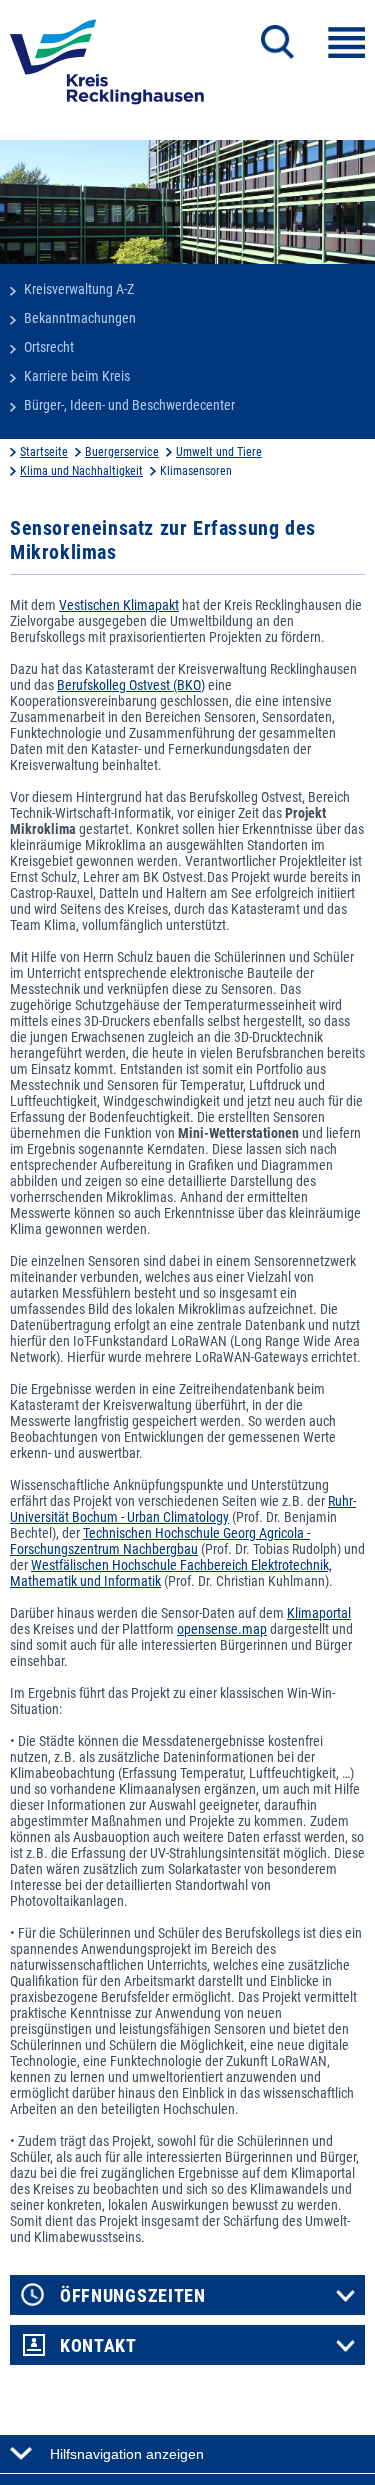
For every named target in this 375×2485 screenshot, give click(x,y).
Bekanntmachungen (80, 318)
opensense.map (222, 1629)
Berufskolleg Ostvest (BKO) (131, 685)
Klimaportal (319, 1613)
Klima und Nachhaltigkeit (81, 471)
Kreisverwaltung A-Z (79, 289)
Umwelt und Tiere (219, 452)
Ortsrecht (49, 347)
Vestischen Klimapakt (119, 605)
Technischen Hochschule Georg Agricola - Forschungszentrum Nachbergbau (160, 1541)
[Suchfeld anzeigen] (277, 42)
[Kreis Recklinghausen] (107, 68)
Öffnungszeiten (133, 2296)
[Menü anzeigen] (346, 42)
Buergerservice (122, 452)
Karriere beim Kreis (77, 376)
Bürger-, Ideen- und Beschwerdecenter (129, 405)
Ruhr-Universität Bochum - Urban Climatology (183, 1509)
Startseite (44, 452)
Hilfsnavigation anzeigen (127, 2454)
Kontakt (98, 2346)
